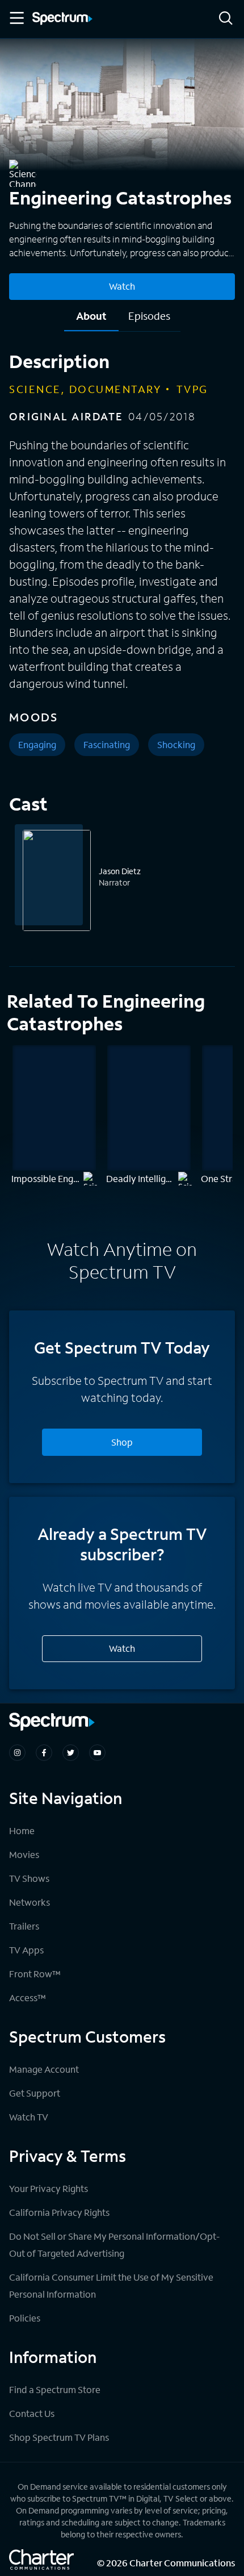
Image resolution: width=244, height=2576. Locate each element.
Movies (24, 1854)
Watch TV (29, 2117)
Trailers (24, 1926)
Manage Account (44, 2069)
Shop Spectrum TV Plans (59, 2437)
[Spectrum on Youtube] (97, 1753)
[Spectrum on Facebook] (44, 1753)
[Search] (226, 19)
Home (22, 1830)
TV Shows (29, 1878)
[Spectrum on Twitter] (71, 1753)
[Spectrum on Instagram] (17, 1753)
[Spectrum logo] (62, 19)
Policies (25, 2318)
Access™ (28, 1997)
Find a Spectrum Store (55, 2389)
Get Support (35, 2093)
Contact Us (32, 2413)
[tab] (91, 320)
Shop (122, 1442)
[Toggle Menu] (16, 18)
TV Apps (26, 1950)
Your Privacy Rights (49, 2188)
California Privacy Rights (59, 2212)
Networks (30, 1902)
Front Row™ (35, 1974)
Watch (122, 286)
